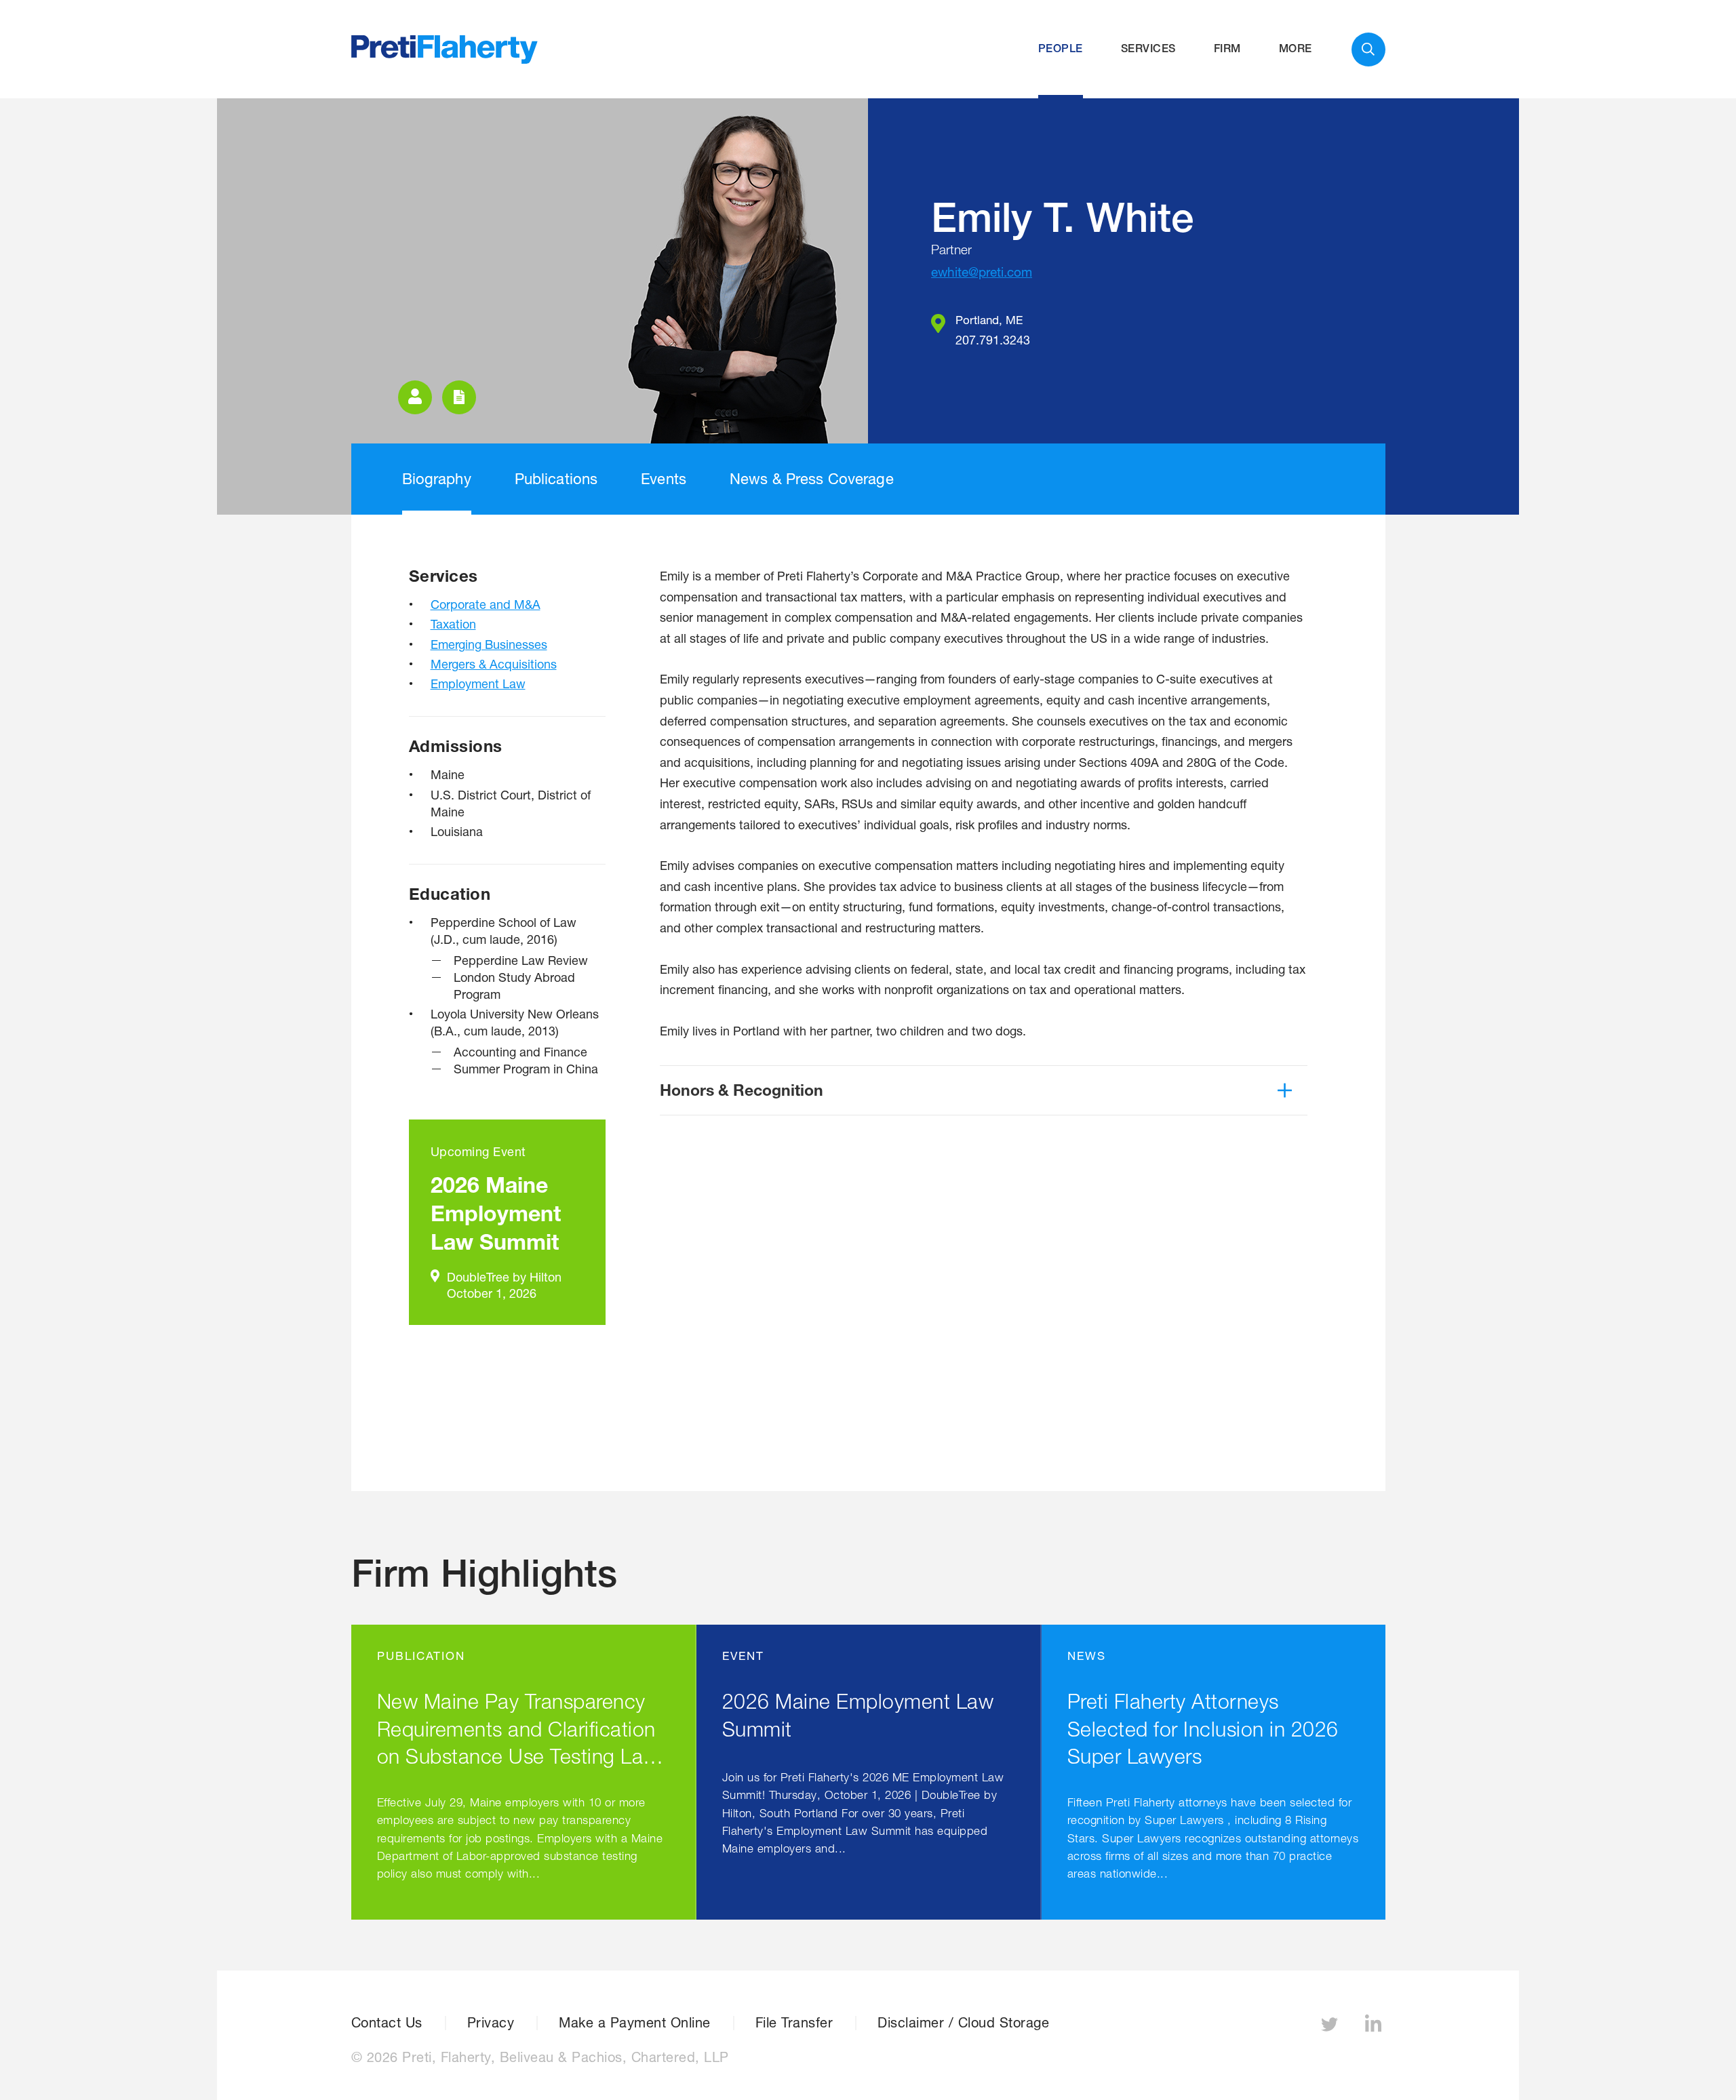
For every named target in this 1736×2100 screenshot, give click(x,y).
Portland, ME (989, 320)
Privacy (491, 2023)
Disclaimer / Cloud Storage (963, 2023)
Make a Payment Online (635, 2023)
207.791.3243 (993, 340)
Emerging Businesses (489, 644)
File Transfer (794, 2023)
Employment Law (478, 684)
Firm (1227, 48)
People (1061, 48)
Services (1148, 48)
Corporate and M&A (486, 604)
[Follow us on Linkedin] (1375, 2028)
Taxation (453, 624)
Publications (556, 479)
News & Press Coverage (812, 479)
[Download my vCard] (415, 397)
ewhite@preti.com (982, 272)
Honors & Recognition (742, 1090)
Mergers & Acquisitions (494, 664)
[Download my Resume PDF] (459, 397)
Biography (437, 479)
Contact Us (387, 2023)
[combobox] (1368, 49)
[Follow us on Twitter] (1331, 2028)
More (1296, 48)
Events (664, 479)
